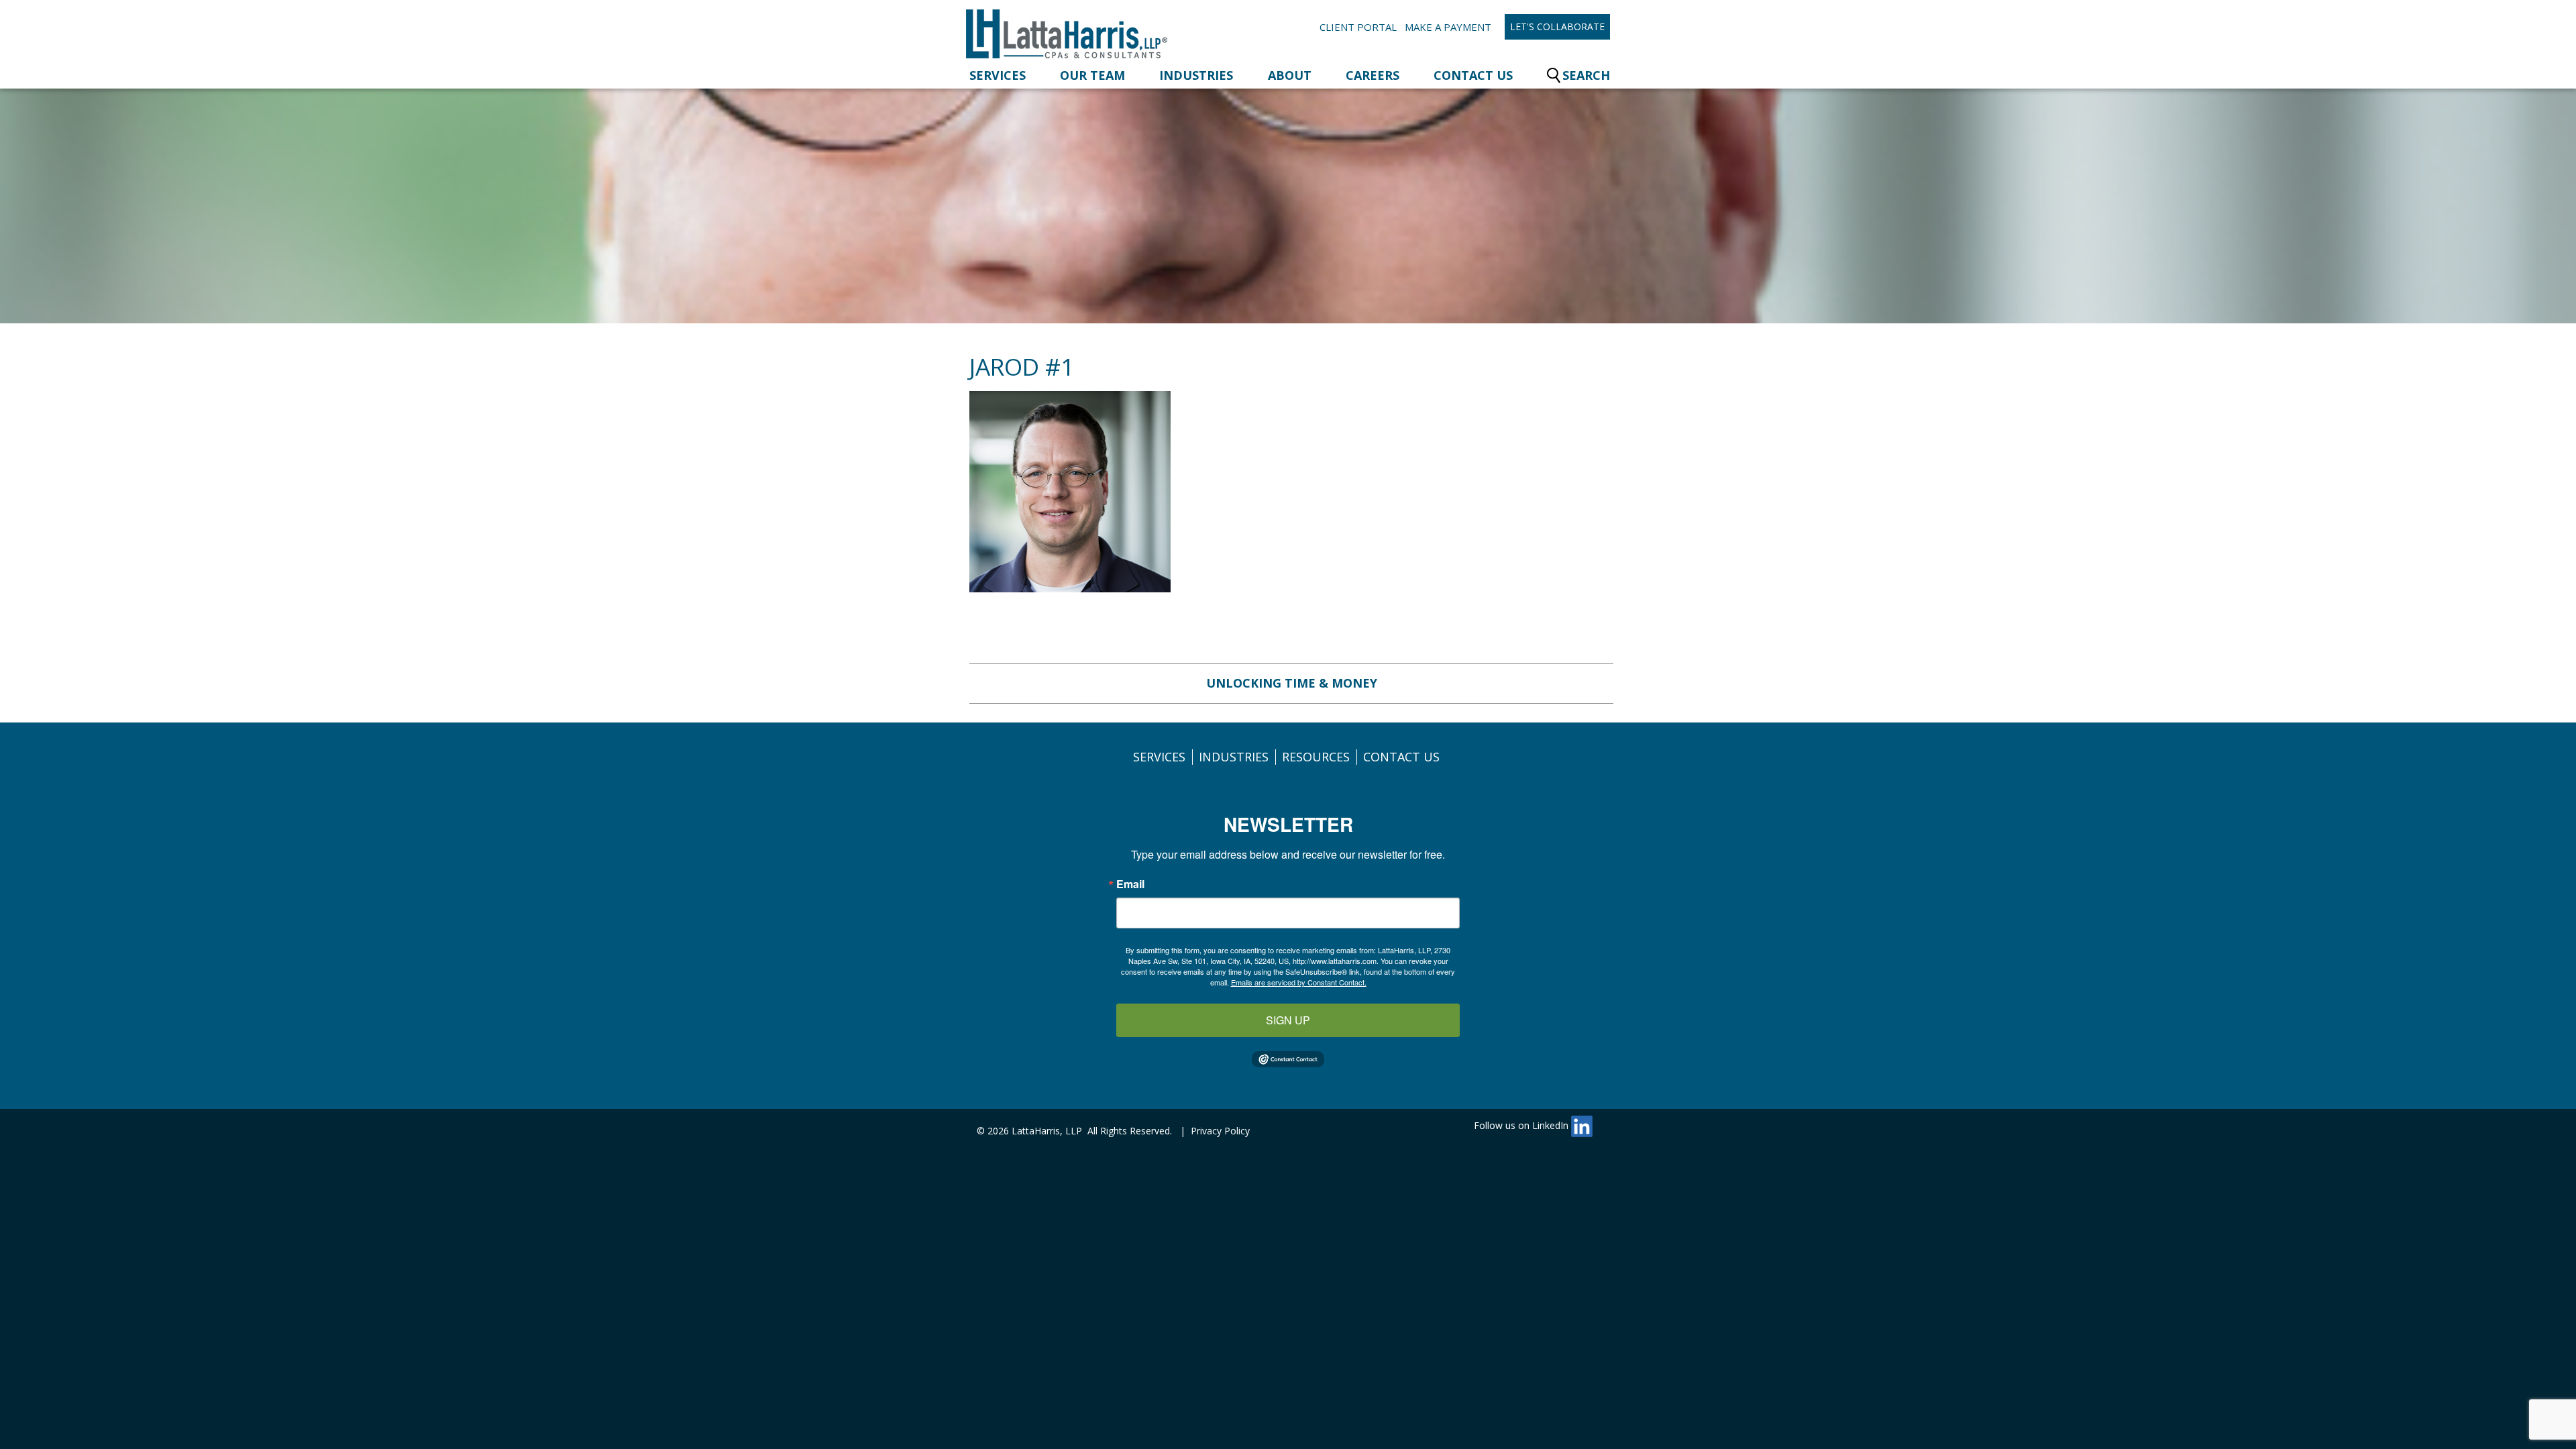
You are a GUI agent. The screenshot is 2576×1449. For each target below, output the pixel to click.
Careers (1373, 75)
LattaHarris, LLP (1047, 1131)
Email (1130, 884)
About (1290, 75)
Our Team (1092, 75)
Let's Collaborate (1557, 26)
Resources (1316, 757)
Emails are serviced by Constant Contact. (1299, 982)
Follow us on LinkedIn (1522, 1125)
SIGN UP (1288, 1020)
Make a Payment (1448, 27)
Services (998, 75)
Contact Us (1473, 75)
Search (1586, 75)
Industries (1196, 75)
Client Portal (1358, 27)
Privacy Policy (1220, 1131)
